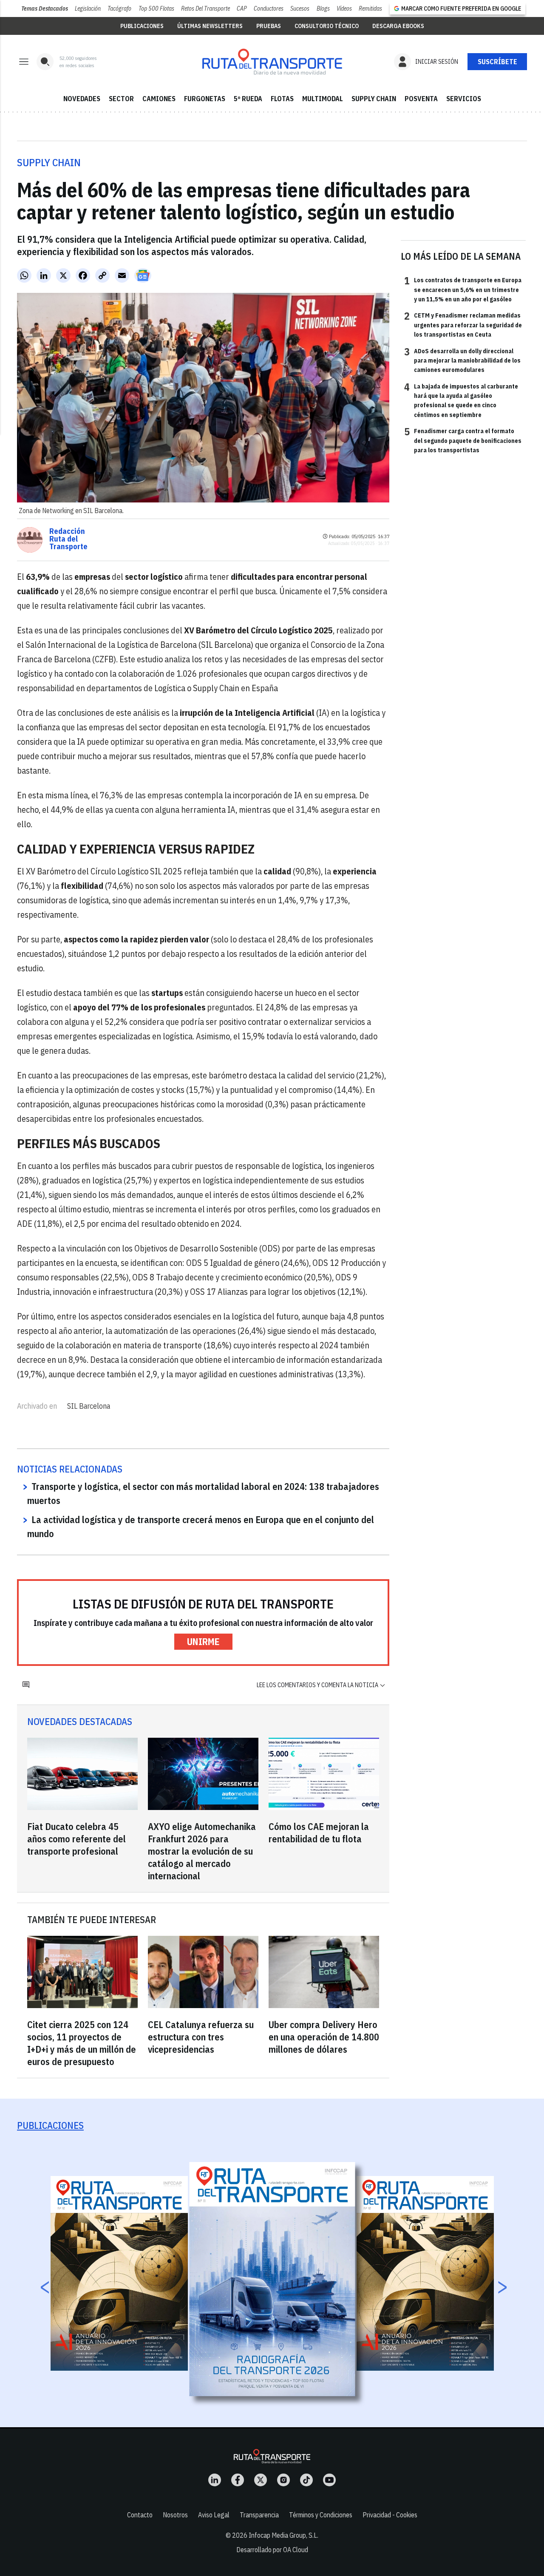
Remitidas (370, 9)
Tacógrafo (119, 9)
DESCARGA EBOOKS (398, 26)
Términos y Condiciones (321, 2515)
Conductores (269, 9)
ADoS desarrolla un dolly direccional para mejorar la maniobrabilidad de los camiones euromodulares (462, 360)
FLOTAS (282, 99)
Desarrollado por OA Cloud (272, 2550)
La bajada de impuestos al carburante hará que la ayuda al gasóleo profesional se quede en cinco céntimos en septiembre (461, 400)
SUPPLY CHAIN (374, 99)
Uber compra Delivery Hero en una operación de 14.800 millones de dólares (324, 2037)
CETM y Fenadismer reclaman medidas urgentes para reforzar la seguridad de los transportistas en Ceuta (463, 325)
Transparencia (259, 2515)
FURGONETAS (205, 99)
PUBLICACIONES (142, 26)
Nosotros (175, 2515)
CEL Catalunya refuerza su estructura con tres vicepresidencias (201, 2037)
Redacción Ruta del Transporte (68, 539)
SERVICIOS (464, 99)
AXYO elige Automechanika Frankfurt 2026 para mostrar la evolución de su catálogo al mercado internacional (202, 1851)
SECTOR (121, 99)
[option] (272, 2279)
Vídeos (344, 9)
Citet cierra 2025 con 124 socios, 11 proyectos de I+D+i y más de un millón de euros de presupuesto (82, 2043)
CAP (242, 9)
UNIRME (203, 1641)
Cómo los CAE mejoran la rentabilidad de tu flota (319, 1833)
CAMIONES (159, 99)
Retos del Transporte (205, 9)
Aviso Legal (214, 2515)
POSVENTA (421, 99)
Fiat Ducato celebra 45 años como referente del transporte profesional (76, 1839)
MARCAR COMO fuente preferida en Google (461, 9)
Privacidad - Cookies (390, 2515)
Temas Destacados (45, 9)
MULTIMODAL (323, 99)
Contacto (140, 2515)
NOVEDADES (82, 99)
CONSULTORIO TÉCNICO (327, 26)
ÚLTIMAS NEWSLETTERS (210, 26)
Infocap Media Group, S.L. (283, 2535)
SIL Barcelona (89, 1406)
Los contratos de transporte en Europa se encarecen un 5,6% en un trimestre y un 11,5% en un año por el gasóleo (463, 289)
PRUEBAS (269, 26)
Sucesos (300, 9)
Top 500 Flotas (156, 9)
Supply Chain (49, 162)
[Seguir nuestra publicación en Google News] (143, 275)
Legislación (88, 9)
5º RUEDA (248, 99)
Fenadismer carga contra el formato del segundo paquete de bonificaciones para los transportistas (463, 440)
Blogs (323, 9)
